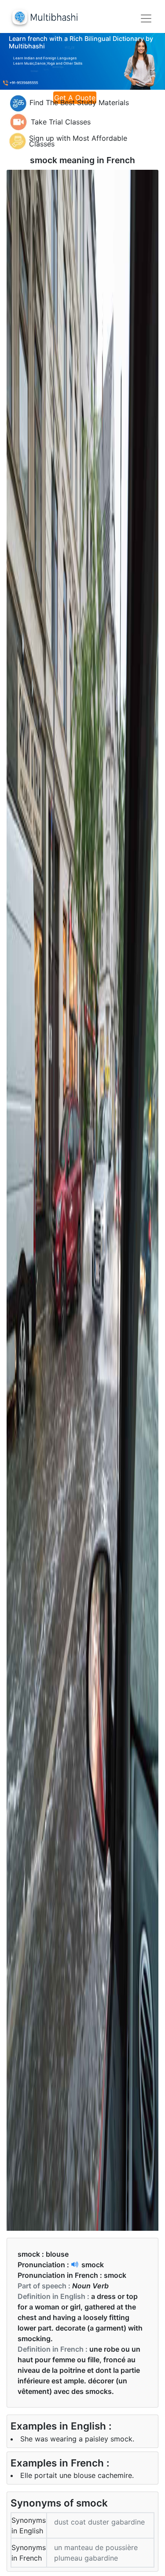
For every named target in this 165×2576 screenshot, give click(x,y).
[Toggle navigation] (146, 18)
